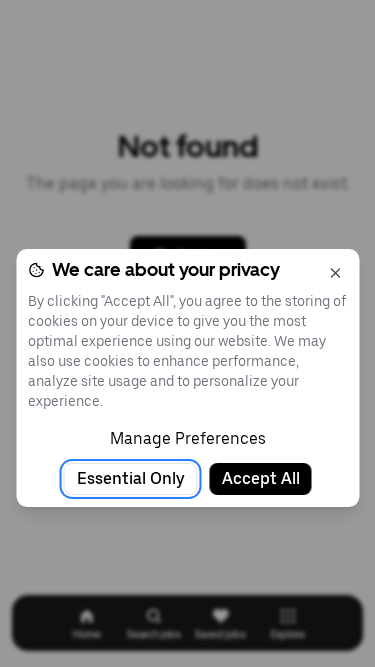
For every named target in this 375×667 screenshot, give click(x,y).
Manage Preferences (188, 438)
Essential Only (131, 478)
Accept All (261, 478)
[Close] (335, 273)
